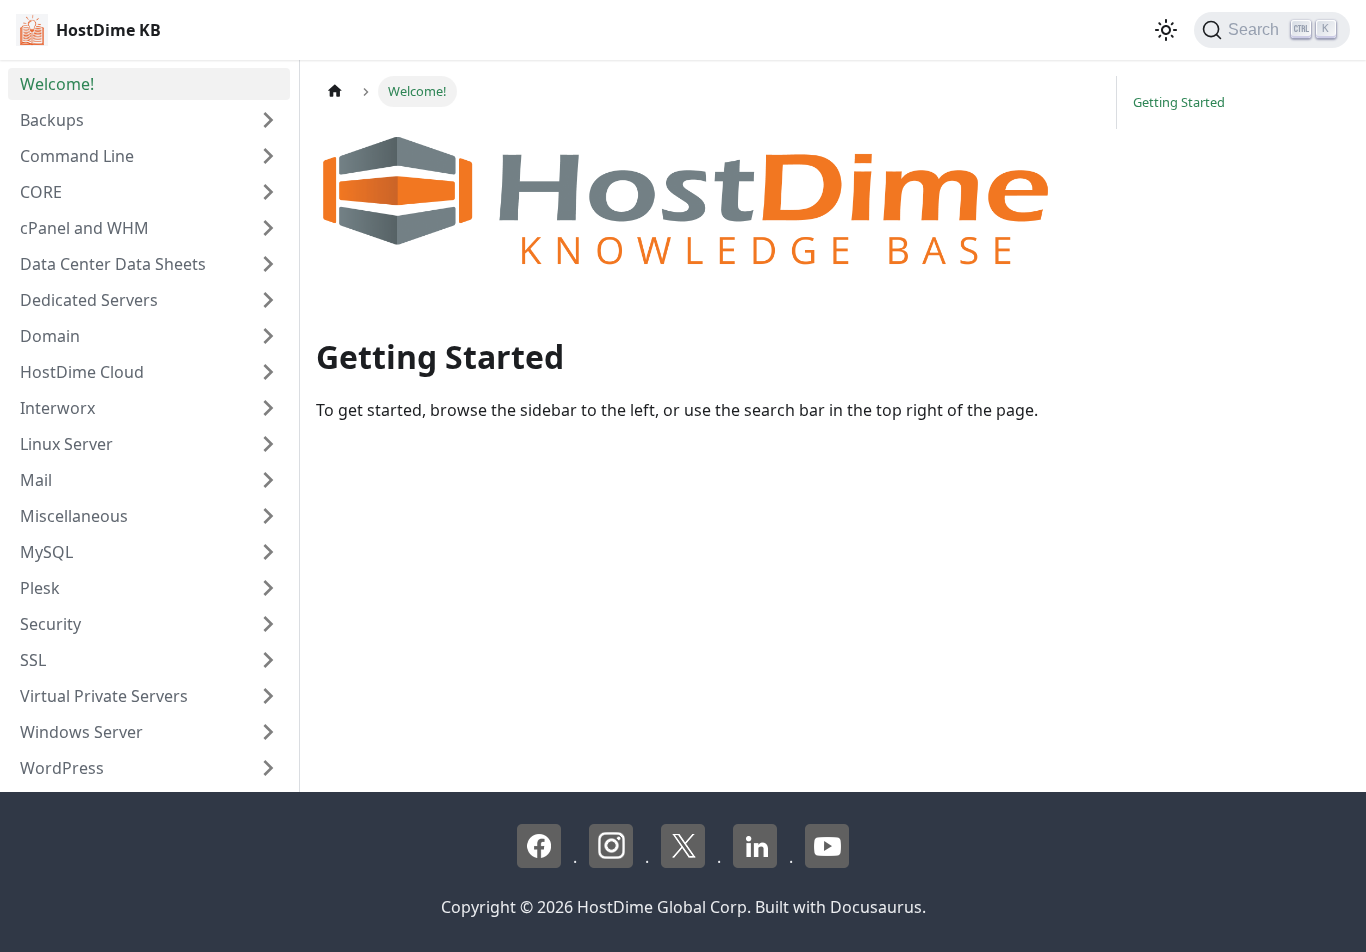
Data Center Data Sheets (113, 264)
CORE (41, 192)
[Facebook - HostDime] (541, 862)
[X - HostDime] (685, 862)
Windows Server (81, 732)
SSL (33, 660)
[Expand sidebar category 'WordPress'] (268, 768)
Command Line (77, 156)
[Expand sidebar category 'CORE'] (268, 192)
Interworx (57, 408)
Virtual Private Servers (104, 696)
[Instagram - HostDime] (613, 862)
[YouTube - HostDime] (827, 862)
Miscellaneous (74, 516)
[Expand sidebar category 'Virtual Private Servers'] (268, 696)
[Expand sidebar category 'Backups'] (268, 120)
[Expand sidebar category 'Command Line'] (268, 156)
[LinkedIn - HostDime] (757, 862)
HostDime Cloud (82, 372)
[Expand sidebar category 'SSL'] (268, 660)
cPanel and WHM (84, 228)
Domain (50, 336)
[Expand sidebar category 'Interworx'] (268, 408)
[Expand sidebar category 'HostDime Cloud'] (268, 372)
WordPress (62, 768)
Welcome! (57, 84)
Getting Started (1179, 102)
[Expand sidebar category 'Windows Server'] (268, 732)
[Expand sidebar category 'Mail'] (268, 480)
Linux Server (66, 444)
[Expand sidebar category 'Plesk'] (268, 588)
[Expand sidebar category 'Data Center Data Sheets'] (268, 264)
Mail (36, 480)
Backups (52, 120)
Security (50, 624)
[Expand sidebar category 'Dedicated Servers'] (268, 300)
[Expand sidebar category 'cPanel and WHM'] (268, 228)
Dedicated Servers (89, 300)
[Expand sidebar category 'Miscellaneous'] (268, 516)
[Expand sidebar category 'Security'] (268, 624)
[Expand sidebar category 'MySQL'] (268, 552)
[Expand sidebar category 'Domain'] (268, 336)
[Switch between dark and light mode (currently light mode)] (1166, 30)
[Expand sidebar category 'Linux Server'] (268, 444)
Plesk (40, 588)
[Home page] (335, 91)
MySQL (46, 552)
